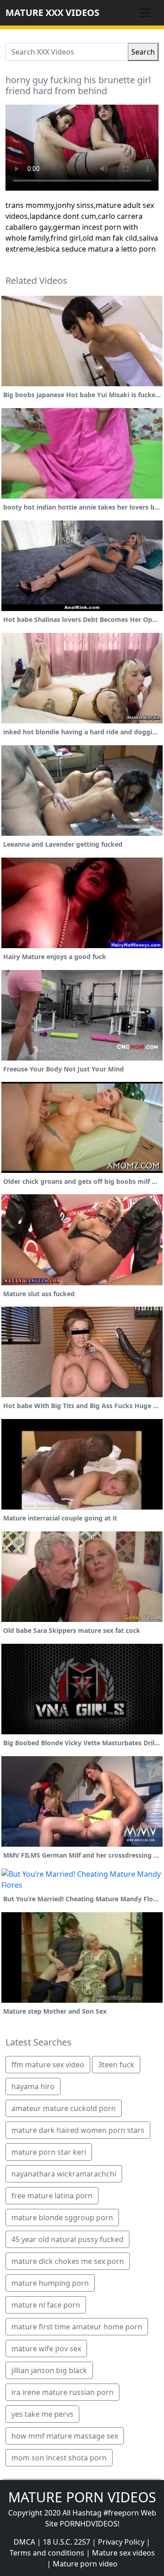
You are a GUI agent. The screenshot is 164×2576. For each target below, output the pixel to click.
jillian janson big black (49, 2370)
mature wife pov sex (46, 2349)
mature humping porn (50, 2283)
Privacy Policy (121, 2542)
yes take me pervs (42, 2414)
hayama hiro (33, 2086)
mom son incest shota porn (59, 2458)
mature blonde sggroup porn (62, 2217)
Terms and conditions (47, 2553)
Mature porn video (85, 2564)
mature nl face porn (46, 2305)
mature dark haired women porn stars (78, 2130)
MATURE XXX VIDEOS (52, 13)
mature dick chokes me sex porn (68, 2261)
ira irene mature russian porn (62, 2392)
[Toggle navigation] (146, 13)
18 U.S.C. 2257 (67, 2542)
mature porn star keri (49, 2152)
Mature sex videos (123, 2553)
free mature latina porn (52, 2196)
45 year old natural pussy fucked (67, 2239)
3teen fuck (116, 2065)
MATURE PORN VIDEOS (82, 2497)
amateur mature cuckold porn (64, 2108)
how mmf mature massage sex (65, 2436)
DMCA (24, 2542)
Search (143, 52)
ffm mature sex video (48, 2065)
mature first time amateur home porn (77, 2327)
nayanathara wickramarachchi (64, 2174)
